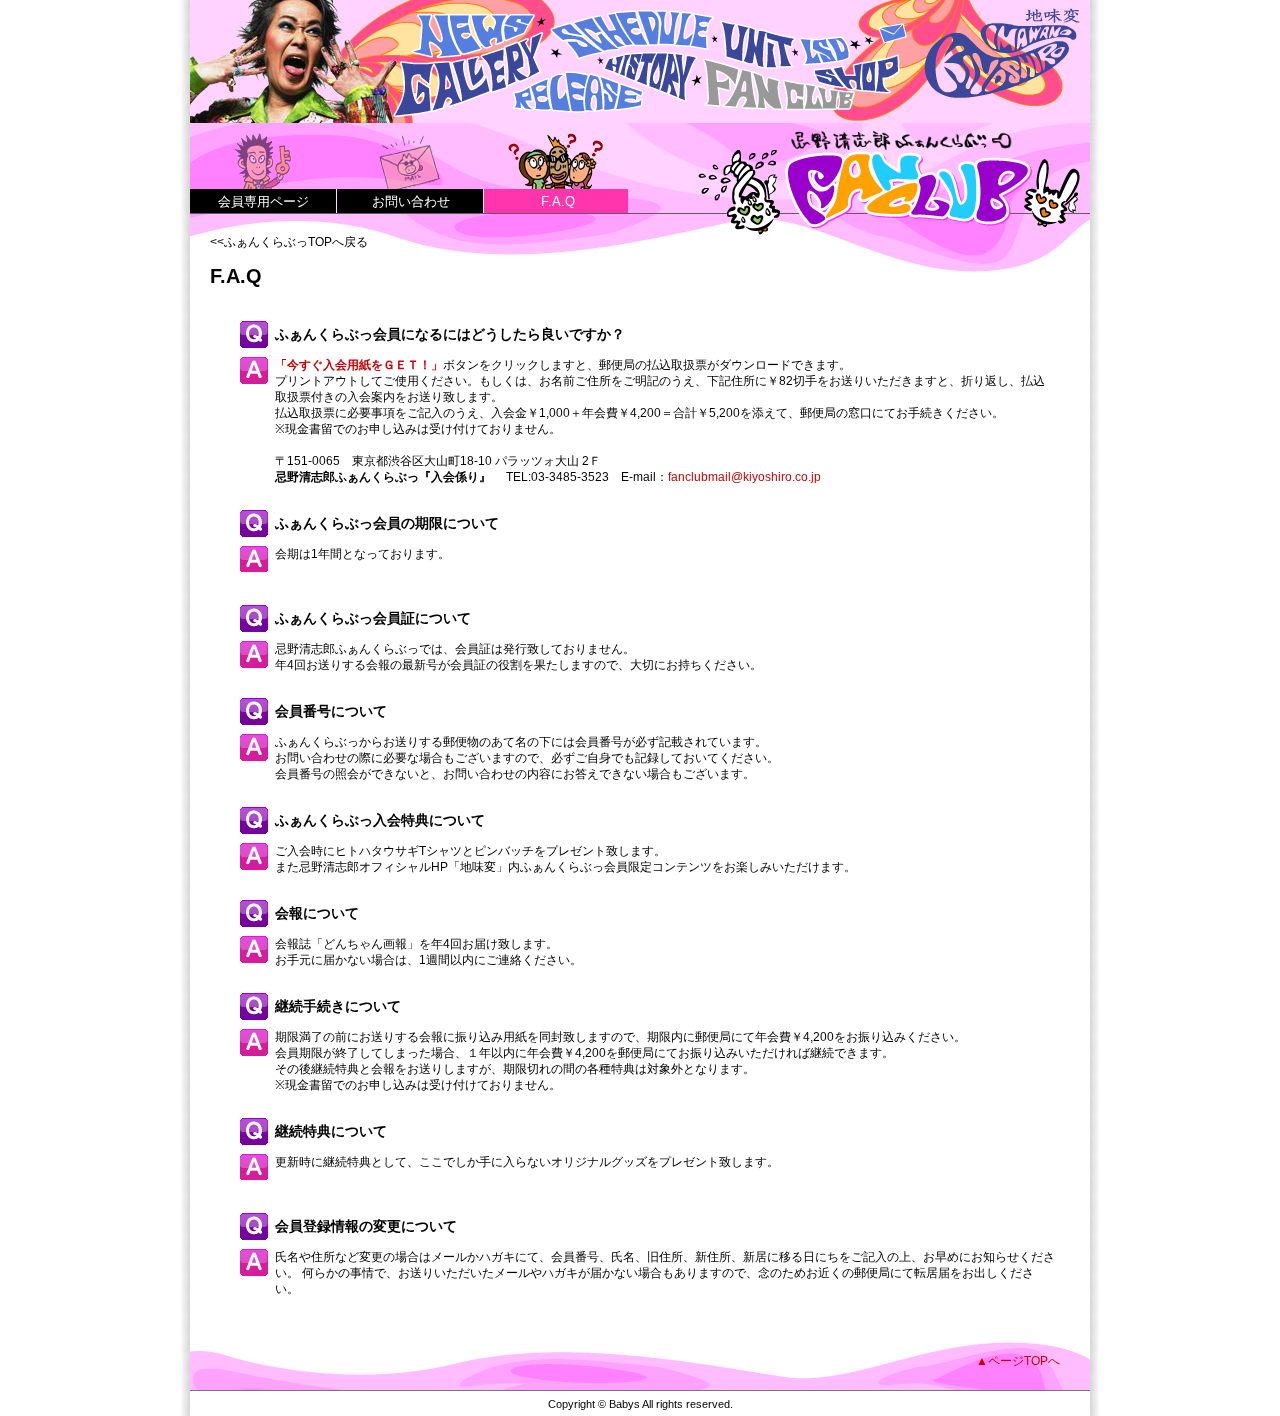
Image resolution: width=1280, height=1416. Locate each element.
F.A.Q (558, 201)
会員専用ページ (263, 201)
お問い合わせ (411, 201)
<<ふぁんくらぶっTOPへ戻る (289, 242)
